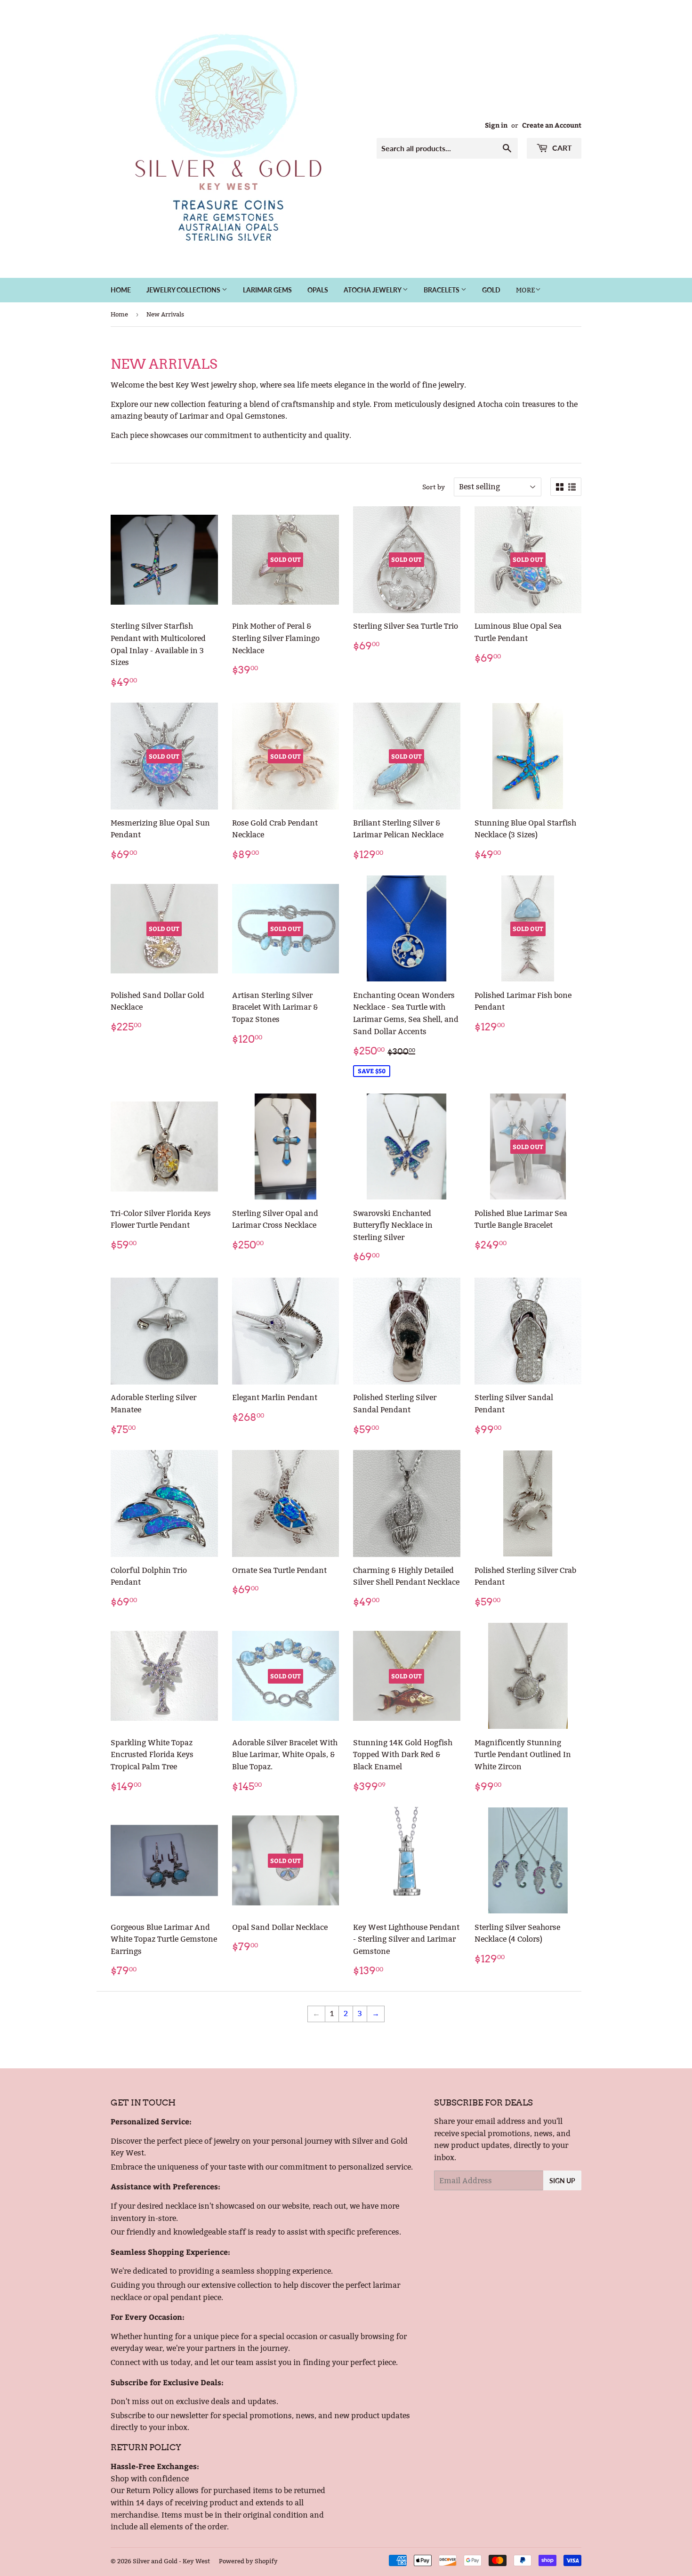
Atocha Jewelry (373, 290)
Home (121, 290)
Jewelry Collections (184, 290)
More (526, 290)
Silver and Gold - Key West (171, 2561)
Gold (491, 290)
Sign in (496, 125)
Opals (318, 290)
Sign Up (562, 2181)
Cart (561, 148)
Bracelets (442, 290)
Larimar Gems (267, 290)
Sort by (434, 487)
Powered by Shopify (248, 2561)
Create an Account (552, 125)
